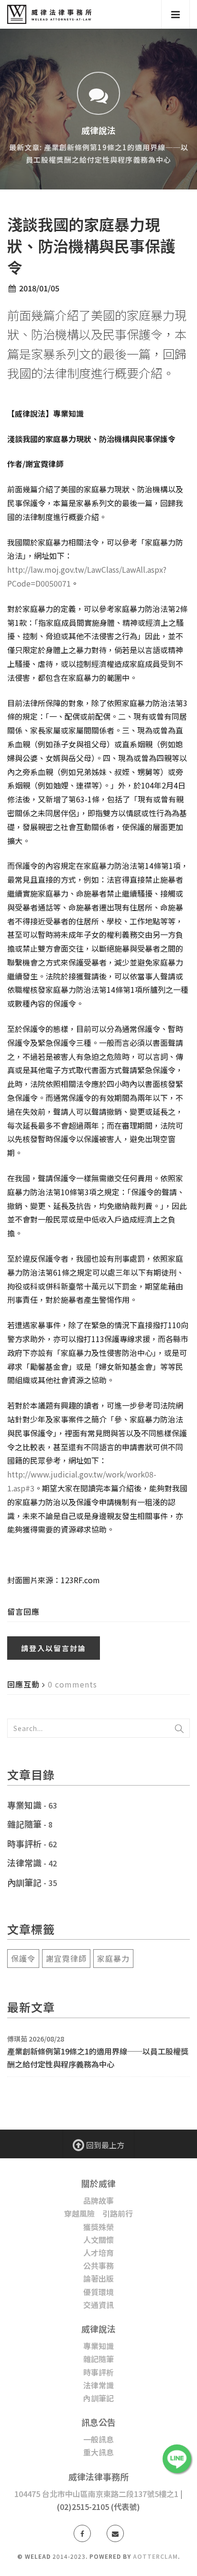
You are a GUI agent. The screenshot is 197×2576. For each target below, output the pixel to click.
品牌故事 (98, 2200)
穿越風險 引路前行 (98, 2213)
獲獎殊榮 (98, 2227)
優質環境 (98, 2292)
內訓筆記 (24, 1882)
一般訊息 (98, 2439)
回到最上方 (104, 2145)
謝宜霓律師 (66, 1958)
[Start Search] (179, 1728)
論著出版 (98, 2278)
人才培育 (98, 2253)
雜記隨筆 (24, 1824)
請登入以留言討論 (54, 1648)
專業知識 (24, 1805)
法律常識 (24, 1863)
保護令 (23, 1958)
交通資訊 (98, 2305)
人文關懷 (98, 2240)
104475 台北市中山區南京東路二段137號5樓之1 (96, 2494)
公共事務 (98, 2265)
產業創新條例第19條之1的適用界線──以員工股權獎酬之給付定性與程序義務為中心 (98, 2058)
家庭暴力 (113, 1958)
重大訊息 (98, 2452)
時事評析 (24, 1843)
